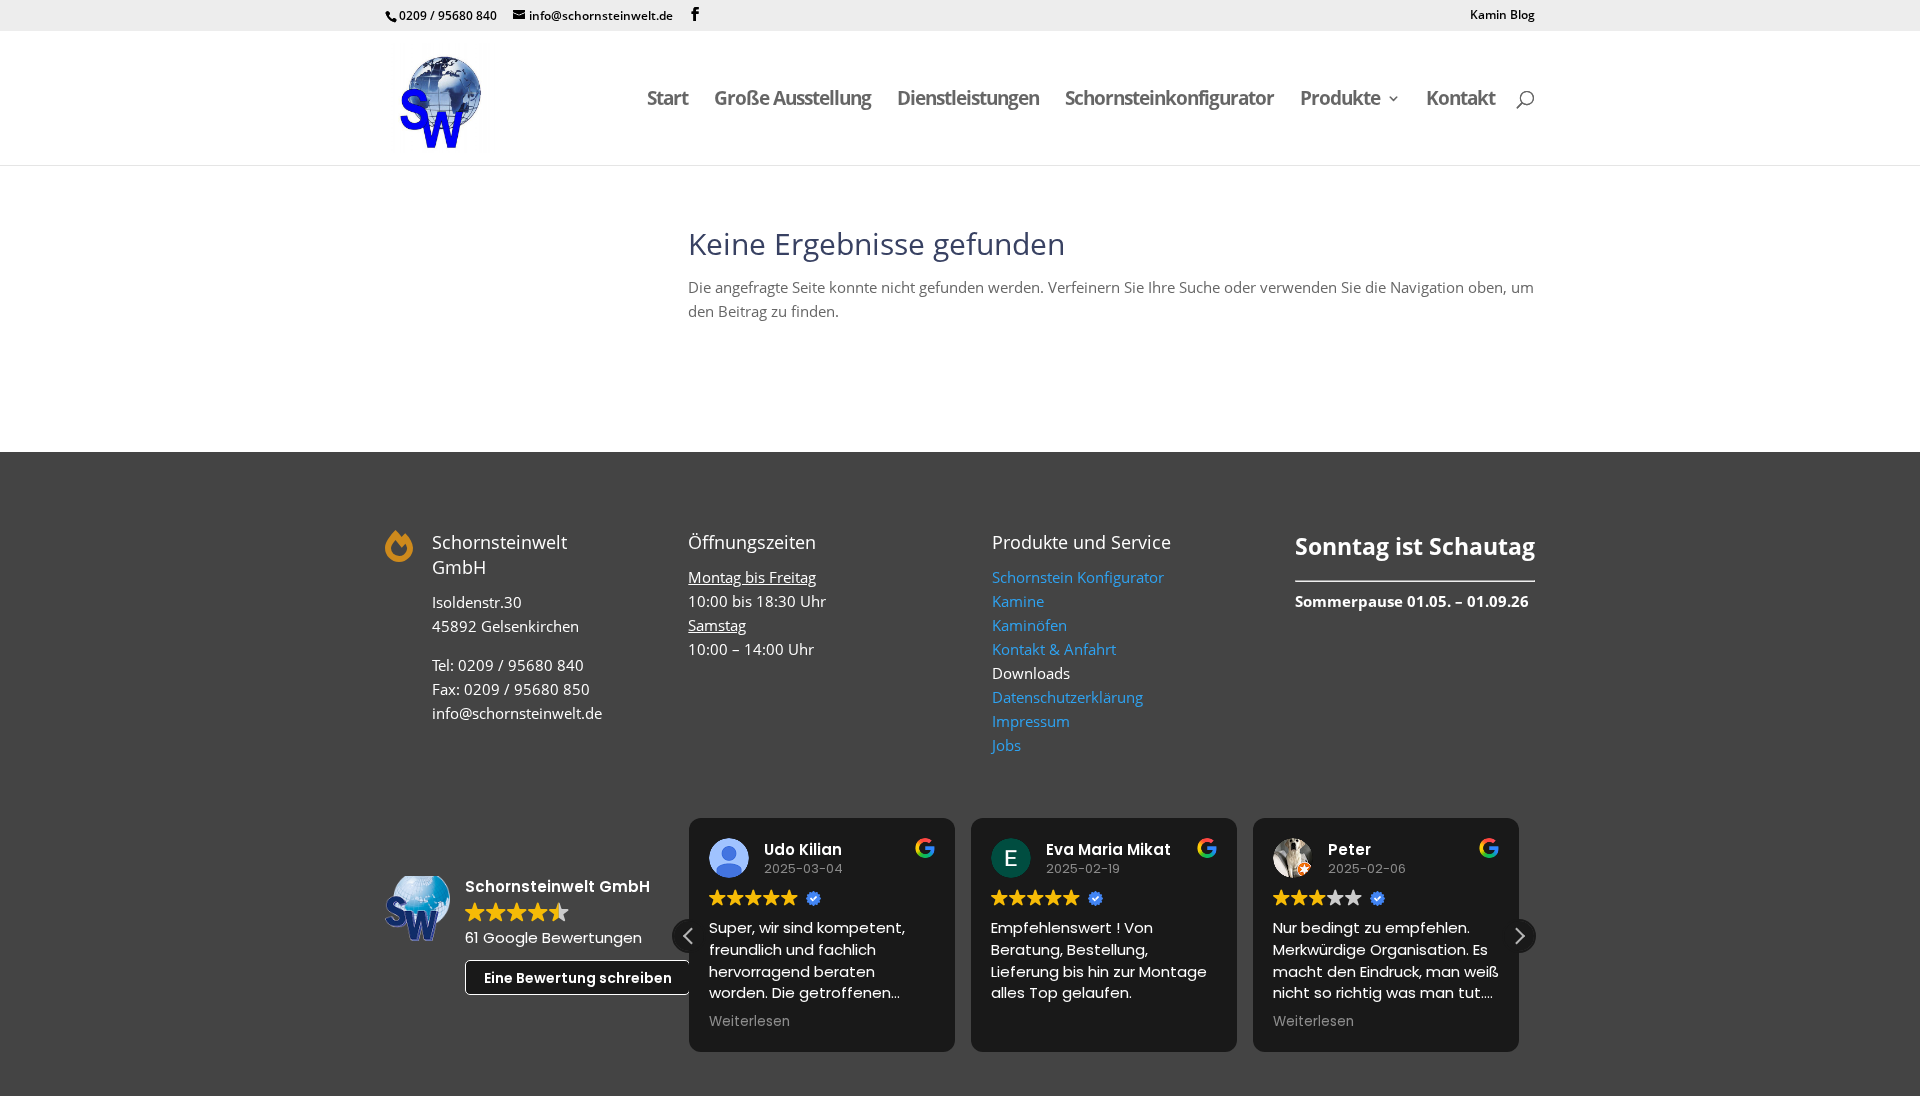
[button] (1519, 936)
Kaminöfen (1029, 625)
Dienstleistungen (968, 101)
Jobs (1006, 745)
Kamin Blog (1502, 16)
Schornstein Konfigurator (1078, 577)
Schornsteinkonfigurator (1169, 101)
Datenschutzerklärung (1067, 697)
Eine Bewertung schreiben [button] (578, 978)
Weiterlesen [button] (749, 1022)
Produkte (1340, 101)
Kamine (1018, 601)
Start (667, 101)
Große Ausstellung (792, 101)
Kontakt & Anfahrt (1054, 649)
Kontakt (1460, 101)
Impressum (1031, 721)
